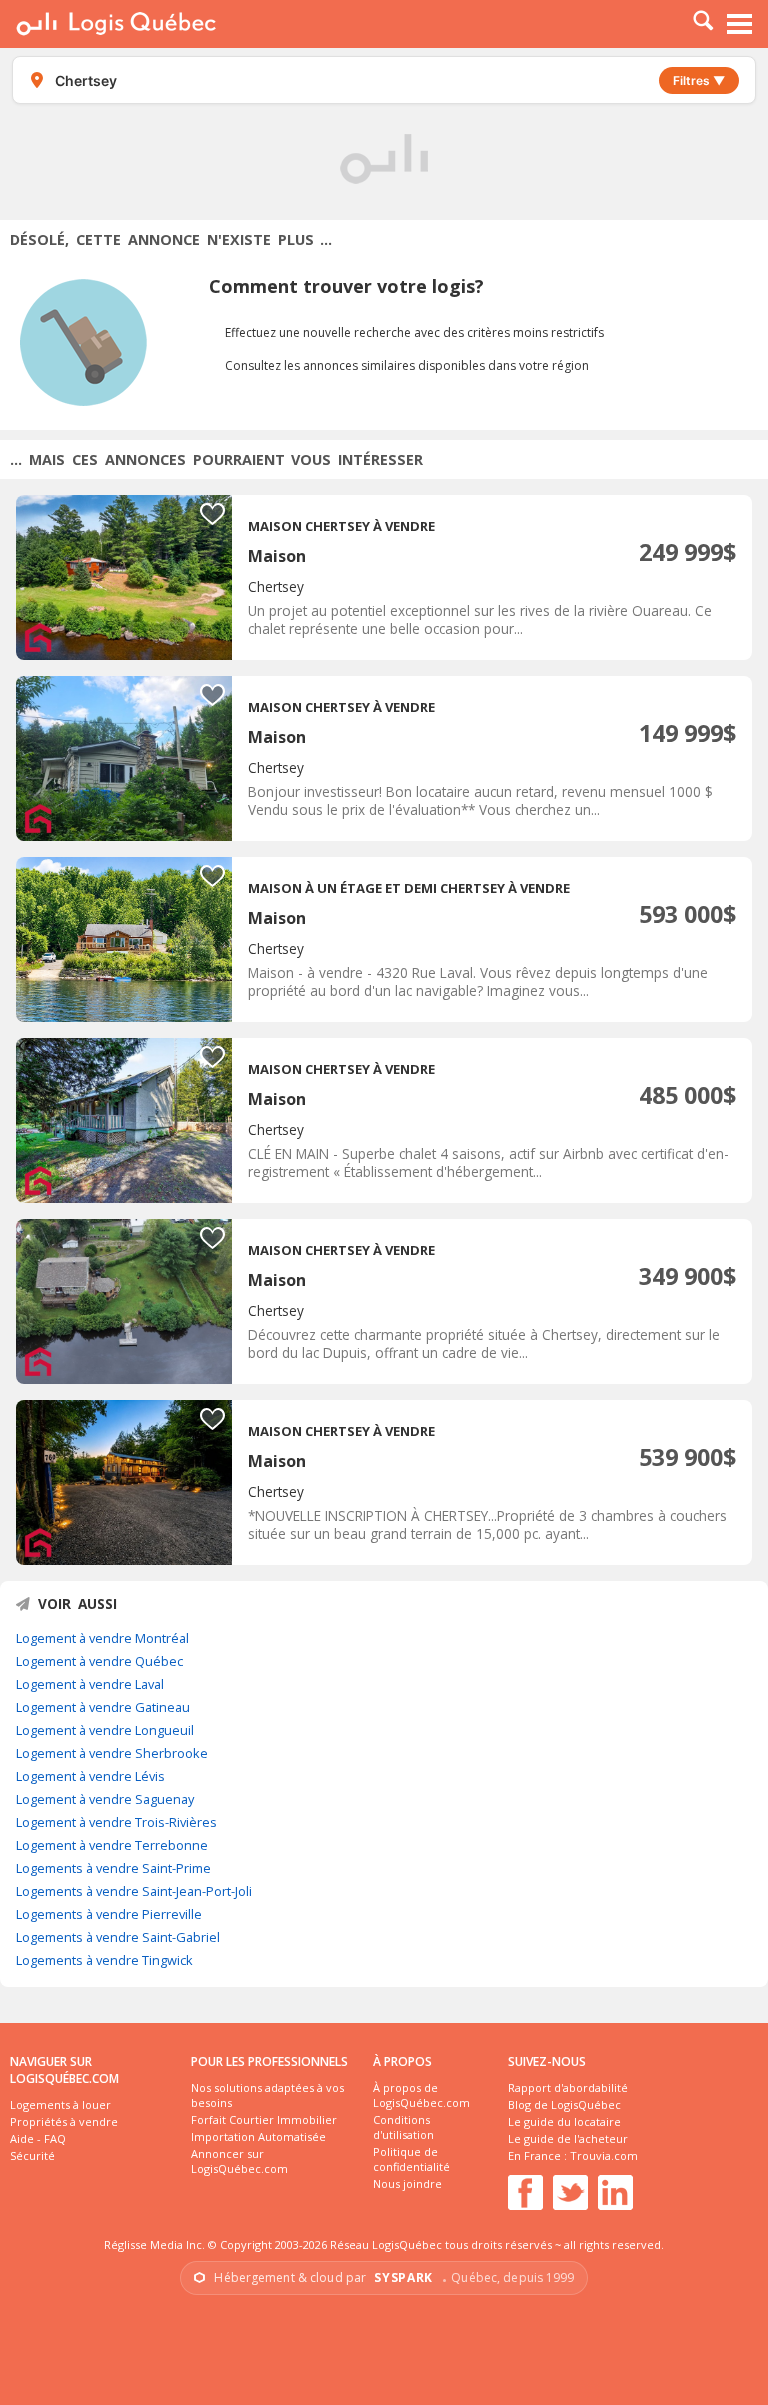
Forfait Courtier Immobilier (264, 2119)
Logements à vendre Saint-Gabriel (118, 1937)
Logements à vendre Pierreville (109, 1914)
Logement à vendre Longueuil (105, 1730)
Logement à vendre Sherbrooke (112, 1753)
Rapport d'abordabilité (568, 2087)
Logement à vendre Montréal (102, 1638)
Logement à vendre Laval (90, 1684)
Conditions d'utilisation (403, 2127)
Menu (740, 24)
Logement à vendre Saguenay (105, 1799)
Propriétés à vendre (64, 2121)
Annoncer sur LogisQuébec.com (239, 2161)
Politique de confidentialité (411, 2159)
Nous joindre (407, 2183)
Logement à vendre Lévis (90, 1776)
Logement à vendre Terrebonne (112, 1845)
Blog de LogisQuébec (564, 2104)
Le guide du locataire (564, 2121)
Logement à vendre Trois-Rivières (116, 1822)
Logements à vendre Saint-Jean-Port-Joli (134, 1891)
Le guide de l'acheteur (568, 2138)
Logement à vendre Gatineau (103, 1707)
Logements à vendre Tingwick (104, 1960)
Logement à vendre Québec (99, 1661)
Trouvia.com (604, 2155)
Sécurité (32, 2155)
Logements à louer (60, 2104)
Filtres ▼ (699, 80)
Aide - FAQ (38, 2138)
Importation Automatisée (258, 2136)
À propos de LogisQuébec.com (421, 2095)
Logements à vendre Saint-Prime (113, 1868)
